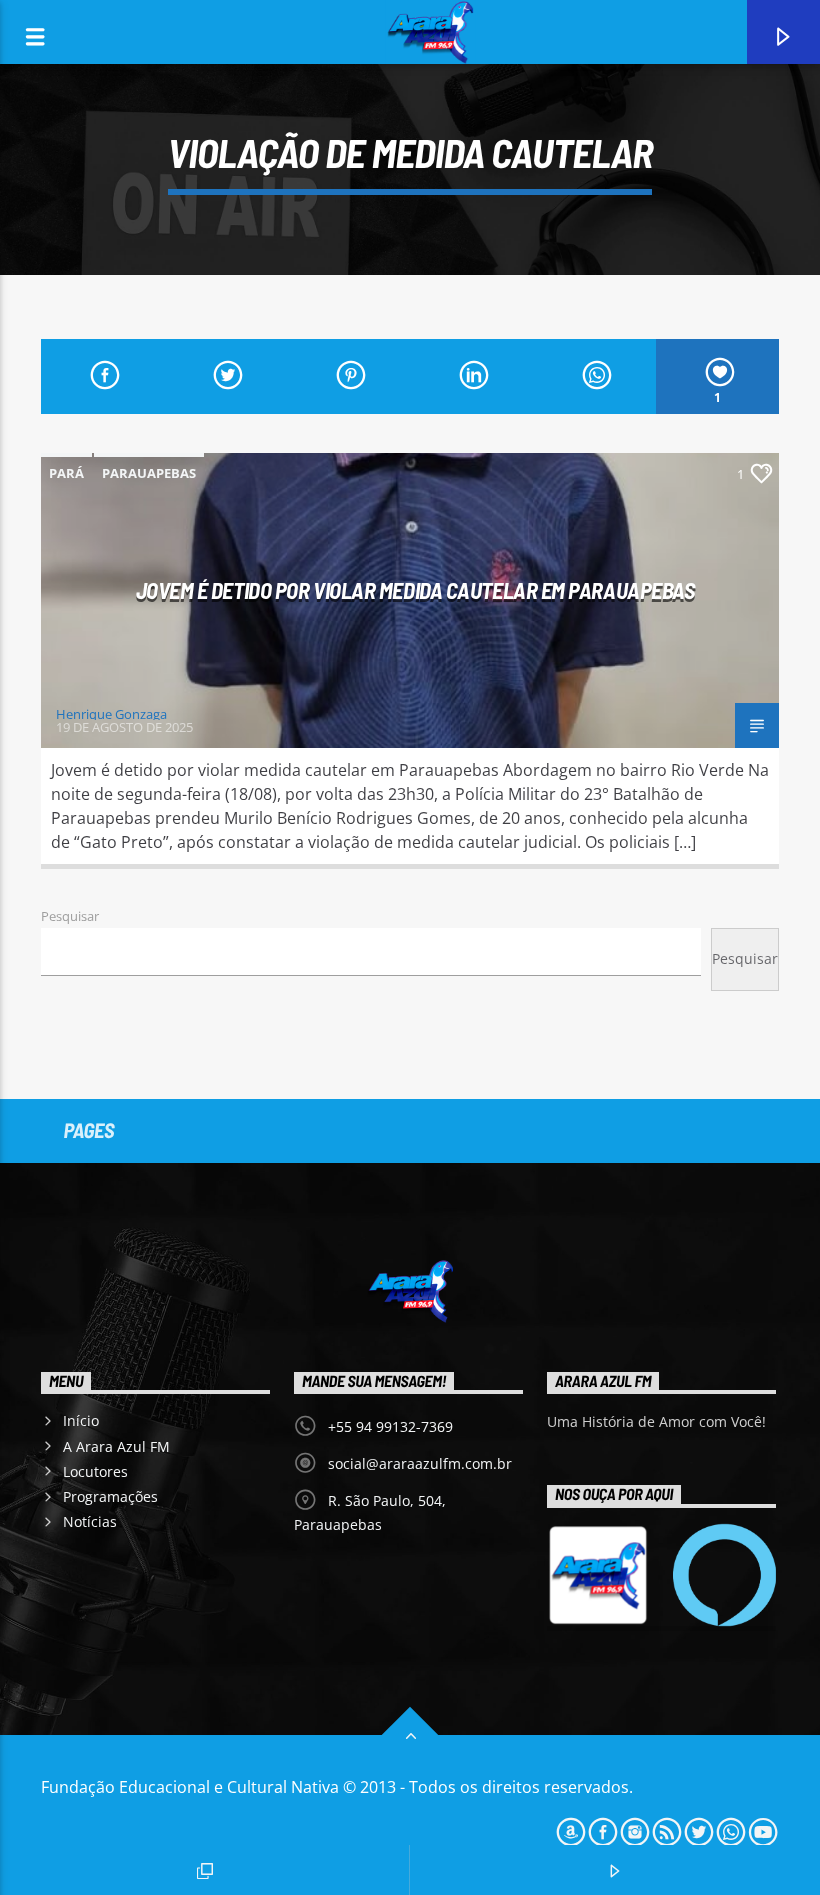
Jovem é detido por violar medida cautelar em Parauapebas (415, 590)
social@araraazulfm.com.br (420, 1463)
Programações (110, 1496)
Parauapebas (149, 473)
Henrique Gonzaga (111, 714)
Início (81, 1420)
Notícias (90, 1521)
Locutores (95, 1471)
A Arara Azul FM (116, 1446)
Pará (66, 473)
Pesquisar (70, 916)
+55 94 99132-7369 (390, 1426)
